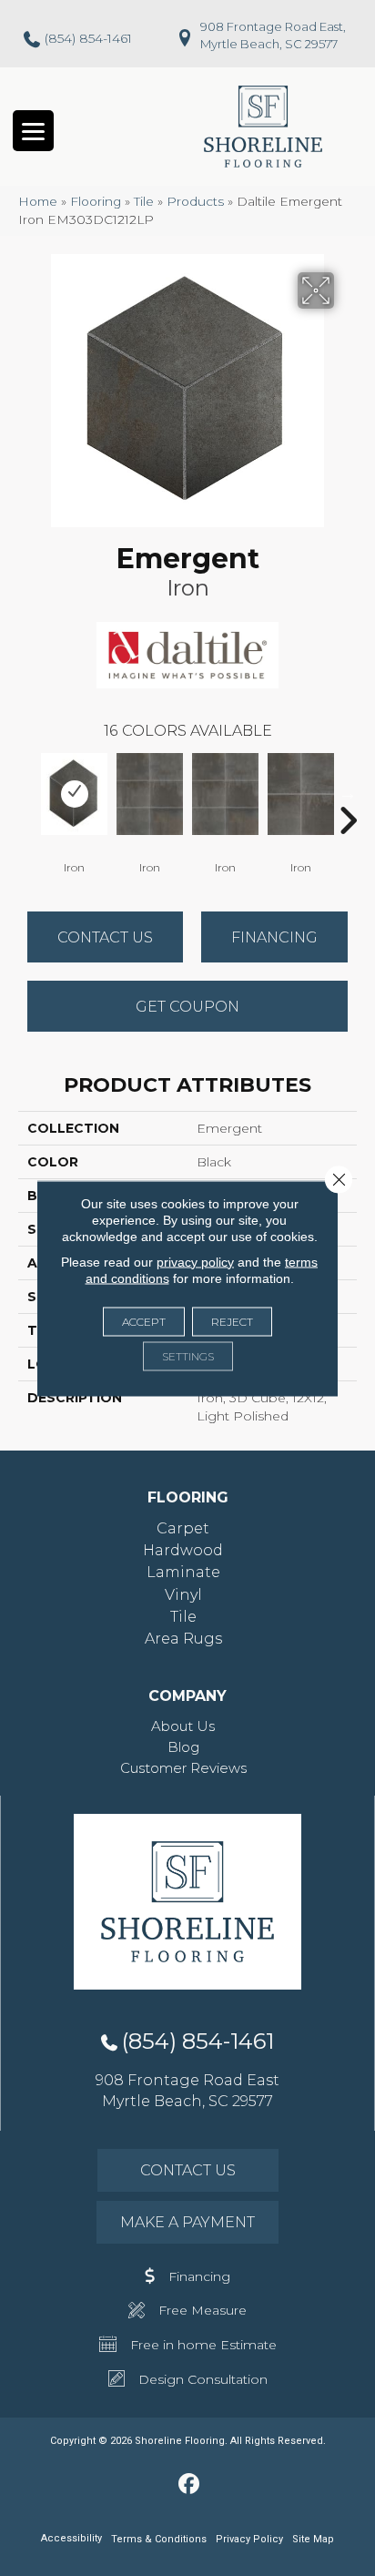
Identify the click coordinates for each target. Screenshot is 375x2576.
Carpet (183, 1528)
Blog (183, 1747)
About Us (183, 1726)
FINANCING (274, 937)
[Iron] (74, 794)
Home (38, 201)
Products (195, 201)
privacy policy (195, 1261)
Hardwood (183, 1550)
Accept (144, 1321)
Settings (188, 1355)
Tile (144, 201)
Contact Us (105, 937)
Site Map (313, 2539)
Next (348, 793)
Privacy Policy (249, 2539)
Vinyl (183, 1595)
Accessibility (71, 2538)
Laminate (183, 1572)
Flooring (96, 201)
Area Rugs (183, 1639)
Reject (232, 1321)
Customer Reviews (183, 1768)
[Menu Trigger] (33, 131)
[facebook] (190, 2485)
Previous (27, 793)
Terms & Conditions (159, 2539)
